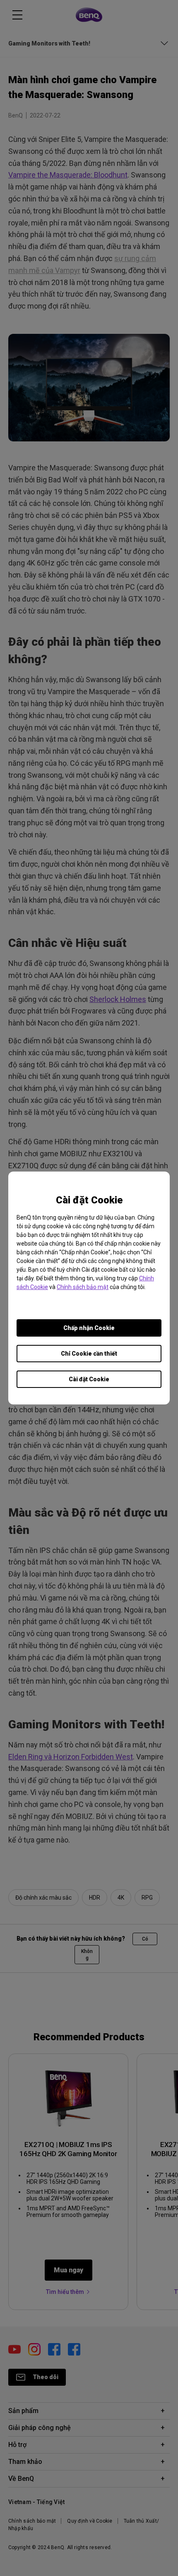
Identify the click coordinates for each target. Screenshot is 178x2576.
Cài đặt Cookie (89, 1379)
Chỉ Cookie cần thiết (89, 1354)
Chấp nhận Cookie (89, 1328)
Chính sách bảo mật (83, 1287)
